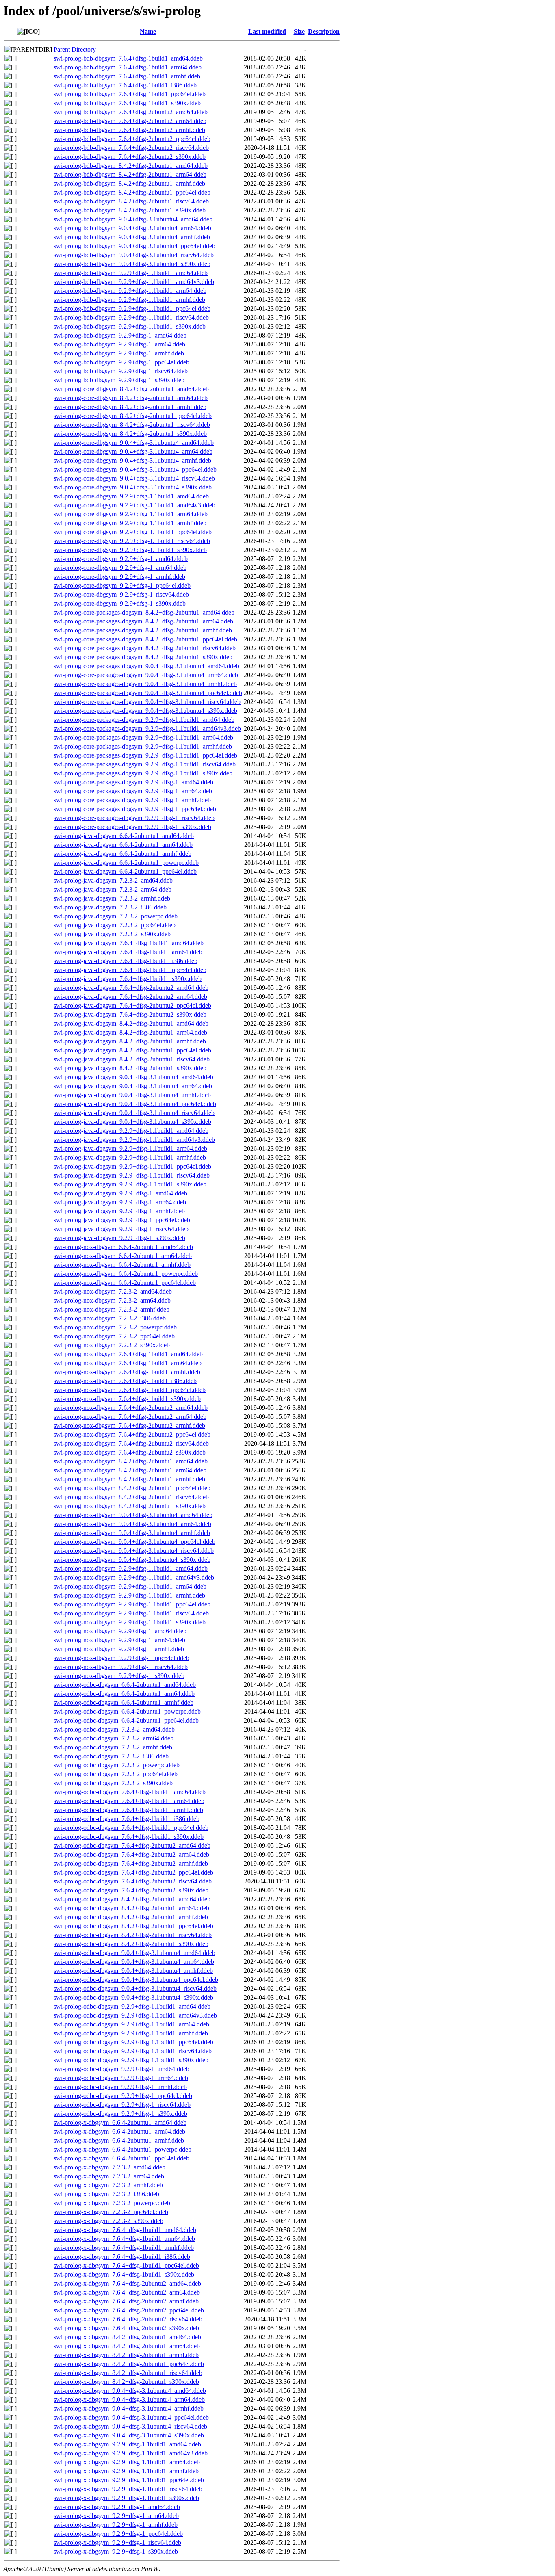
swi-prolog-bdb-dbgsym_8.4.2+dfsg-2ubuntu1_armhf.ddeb (129, 183)
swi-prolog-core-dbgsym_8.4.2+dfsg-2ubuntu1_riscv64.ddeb (132, 425)
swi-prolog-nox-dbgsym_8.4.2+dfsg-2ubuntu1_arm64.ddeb (130, 1470)
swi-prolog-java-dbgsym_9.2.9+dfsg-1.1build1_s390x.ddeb (130, 1184)
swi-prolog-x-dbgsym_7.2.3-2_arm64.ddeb (109, 2176)
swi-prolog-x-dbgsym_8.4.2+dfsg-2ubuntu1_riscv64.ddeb (128, 2373)
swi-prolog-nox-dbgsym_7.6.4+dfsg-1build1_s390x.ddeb (127, 1399)
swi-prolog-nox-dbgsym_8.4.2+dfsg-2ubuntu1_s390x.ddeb (130, 1506)
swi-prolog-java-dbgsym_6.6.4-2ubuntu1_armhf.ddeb (122, 854)
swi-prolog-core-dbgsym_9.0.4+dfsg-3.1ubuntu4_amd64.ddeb (134, 443)
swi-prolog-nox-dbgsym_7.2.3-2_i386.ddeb (110, 1318)
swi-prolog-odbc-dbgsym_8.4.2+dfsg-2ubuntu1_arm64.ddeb (131, 1908)
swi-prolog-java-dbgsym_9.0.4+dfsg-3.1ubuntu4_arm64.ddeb (133, 1086)
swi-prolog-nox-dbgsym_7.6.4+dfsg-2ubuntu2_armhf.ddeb (129, 1425)
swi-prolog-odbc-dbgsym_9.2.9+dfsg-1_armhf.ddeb (120, 2087)
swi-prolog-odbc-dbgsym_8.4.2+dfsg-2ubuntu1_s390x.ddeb (131, 1944)
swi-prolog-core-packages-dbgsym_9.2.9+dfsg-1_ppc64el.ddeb (135, 809)
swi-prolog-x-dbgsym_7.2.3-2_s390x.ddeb (108, 2221)
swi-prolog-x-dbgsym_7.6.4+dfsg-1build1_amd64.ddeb (125, 2230)
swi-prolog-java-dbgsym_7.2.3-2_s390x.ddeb (112, 934)
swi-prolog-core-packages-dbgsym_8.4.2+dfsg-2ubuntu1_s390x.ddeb (143, 657)
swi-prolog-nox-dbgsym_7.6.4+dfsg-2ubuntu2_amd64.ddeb (131, 1408)
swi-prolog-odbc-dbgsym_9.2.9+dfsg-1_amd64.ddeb (121, 2069)
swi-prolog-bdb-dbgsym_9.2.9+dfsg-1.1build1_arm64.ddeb (130, 291)
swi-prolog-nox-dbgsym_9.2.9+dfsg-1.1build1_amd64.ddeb (131, 1568)
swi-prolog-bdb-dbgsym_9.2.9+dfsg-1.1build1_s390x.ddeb (130, 326)
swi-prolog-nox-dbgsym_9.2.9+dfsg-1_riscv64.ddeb (121, 1667)
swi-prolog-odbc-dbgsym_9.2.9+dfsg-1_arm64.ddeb (121, 2078)
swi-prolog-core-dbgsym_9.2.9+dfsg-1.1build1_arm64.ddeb (131, 514)
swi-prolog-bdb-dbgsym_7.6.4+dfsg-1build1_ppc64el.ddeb (130, 94)
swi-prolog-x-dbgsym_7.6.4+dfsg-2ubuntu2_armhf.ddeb (126, 2301)
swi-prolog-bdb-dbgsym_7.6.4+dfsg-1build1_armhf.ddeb (127, 76)
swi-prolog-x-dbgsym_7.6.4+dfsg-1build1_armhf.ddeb (124, 2248)
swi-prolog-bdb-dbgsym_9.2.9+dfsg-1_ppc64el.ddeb (121, 362)
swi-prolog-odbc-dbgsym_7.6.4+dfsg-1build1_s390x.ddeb (129, 1837)
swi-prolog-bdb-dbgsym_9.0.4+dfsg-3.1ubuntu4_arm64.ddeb (132, 228)
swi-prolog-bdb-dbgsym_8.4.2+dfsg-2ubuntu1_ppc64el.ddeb (132, 192)
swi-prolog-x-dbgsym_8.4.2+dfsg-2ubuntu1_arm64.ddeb (127, 2346)
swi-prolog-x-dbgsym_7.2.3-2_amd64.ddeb (109, 2167)
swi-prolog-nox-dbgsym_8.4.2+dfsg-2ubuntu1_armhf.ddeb (129, 1479)
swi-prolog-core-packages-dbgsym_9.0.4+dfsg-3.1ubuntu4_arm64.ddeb (146, 675)
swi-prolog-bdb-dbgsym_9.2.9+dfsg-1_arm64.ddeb (119, 344)
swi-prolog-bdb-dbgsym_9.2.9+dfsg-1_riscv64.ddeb (121, 371)
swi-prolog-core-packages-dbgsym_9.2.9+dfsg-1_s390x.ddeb (132, 827)
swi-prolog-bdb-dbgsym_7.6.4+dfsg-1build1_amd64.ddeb (128, 58)
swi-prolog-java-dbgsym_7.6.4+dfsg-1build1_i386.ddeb (126, 961)
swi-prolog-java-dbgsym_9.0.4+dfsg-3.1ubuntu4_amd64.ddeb (133, 1077)
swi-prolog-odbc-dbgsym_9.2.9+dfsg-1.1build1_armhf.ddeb (131, 2033)
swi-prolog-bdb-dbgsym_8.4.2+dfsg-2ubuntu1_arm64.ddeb (130, 174)
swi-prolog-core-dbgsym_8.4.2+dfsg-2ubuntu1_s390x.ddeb (130, 434)
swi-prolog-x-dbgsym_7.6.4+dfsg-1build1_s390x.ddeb (124, 2274)
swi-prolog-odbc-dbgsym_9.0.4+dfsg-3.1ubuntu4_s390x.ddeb (133, 1997)
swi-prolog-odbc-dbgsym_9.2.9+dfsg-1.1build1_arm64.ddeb (131, 2024)
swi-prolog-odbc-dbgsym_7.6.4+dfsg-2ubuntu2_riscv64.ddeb (133, 1881)
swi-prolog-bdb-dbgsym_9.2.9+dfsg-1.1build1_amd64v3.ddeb (134, 282)
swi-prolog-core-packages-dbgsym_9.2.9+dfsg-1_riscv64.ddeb (134, 818)
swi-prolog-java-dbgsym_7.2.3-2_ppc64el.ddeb (115, 925)
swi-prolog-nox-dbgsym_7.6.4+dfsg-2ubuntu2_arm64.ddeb (130, 1417)
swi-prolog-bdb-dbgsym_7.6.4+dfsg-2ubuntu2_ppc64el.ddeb (132, 139)
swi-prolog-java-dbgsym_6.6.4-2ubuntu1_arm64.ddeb (123, 845)
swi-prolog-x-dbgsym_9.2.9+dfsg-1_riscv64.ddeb (117, 2542)
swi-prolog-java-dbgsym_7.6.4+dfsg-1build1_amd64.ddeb (129, 943)
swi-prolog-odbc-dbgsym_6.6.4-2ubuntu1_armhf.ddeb (124, 1703)
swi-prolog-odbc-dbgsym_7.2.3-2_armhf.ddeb (113, 1747)
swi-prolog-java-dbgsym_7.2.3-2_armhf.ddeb (112, 898)
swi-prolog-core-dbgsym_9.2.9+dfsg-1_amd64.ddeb (121, 559)
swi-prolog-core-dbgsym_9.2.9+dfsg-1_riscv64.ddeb (121, 594)
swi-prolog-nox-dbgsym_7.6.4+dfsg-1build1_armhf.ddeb (127, 1372)
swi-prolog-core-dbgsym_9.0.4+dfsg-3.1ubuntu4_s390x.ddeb (133, 487)
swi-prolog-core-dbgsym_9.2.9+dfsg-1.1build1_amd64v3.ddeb (134, 505)
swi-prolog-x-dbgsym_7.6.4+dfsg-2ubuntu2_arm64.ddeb (127, 2292)
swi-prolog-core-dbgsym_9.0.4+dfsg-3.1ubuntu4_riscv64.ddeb (134, 478)
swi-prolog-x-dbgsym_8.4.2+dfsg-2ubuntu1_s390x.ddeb (126, 2382)
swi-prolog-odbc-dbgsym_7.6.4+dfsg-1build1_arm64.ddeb (129, 1801)
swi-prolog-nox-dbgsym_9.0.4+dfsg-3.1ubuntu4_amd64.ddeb (133, 1515)
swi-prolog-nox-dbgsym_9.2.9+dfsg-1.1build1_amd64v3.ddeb (134, 1577)
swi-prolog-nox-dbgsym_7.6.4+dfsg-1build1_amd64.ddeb (128, 1354)
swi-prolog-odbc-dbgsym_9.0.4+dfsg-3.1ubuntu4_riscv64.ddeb (135, 1988)
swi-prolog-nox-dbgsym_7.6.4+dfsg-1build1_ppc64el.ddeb (130, 1390)
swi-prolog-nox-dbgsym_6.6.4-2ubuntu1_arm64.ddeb (123, 1256)
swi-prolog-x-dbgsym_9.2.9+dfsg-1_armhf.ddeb (116, 2525)
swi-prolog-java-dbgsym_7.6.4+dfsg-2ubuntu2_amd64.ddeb (131, 988)
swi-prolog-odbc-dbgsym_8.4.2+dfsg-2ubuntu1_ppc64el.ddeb (133, 1926)
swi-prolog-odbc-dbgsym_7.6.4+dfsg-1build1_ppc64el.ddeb (131, 1828)
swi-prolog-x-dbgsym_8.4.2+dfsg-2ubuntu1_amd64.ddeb (127, 2337)
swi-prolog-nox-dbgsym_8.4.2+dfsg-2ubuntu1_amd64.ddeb (131, 1461)
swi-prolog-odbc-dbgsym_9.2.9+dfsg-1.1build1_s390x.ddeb (131, 2060)
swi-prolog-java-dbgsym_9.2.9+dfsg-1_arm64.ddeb (120, 1202)
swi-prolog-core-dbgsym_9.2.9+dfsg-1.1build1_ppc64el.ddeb (133, 532)
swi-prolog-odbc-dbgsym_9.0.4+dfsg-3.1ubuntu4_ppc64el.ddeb (136, 1980)
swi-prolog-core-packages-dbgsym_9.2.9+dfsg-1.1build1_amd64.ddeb (144, 720)
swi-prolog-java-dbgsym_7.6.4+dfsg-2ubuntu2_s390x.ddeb (130, 1014)
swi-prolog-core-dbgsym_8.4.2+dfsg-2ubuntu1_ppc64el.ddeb (133, 416)
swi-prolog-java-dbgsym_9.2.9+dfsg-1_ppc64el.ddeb (122, 1220)
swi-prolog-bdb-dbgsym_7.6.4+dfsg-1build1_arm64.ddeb (128, 67)
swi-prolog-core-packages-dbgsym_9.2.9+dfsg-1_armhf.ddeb (132, 800)
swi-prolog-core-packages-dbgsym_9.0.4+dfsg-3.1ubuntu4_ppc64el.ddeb (148, 693)
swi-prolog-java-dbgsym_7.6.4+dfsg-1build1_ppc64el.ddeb (130, 970)
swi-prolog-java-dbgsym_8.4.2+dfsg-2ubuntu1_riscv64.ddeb (132, 1059)
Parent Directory (75, 49)
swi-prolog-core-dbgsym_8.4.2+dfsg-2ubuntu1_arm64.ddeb (131, 398)
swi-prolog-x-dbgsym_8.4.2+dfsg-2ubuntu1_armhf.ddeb (126, 2355)
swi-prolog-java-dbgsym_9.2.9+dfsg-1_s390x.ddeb (119, 1238)
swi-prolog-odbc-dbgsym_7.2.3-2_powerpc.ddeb (117, 1765)
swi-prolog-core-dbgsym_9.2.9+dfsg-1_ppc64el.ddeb (122, 586)
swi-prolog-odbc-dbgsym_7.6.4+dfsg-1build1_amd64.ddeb (130, 1792)
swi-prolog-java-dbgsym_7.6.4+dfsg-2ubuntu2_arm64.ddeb (130, 997)
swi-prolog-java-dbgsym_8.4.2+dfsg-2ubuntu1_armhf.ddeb (130, 1041)
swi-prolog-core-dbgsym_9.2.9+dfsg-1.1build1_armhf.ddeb (130, 523)
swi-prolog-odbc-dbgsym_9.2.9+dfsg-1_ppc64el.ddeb (123, 2096)
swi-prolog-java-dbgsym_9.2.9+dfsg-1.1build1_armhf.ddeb (130, 1157)
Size (299, 31)
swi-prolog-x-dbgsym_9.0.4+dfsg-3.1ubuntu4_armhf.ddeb (129, 2408)
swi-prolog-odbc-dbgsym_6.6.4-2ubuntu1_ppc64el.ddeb (126, 1720)
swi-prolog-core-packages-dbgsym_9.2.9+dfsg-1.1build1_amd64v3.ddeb (147, 728)
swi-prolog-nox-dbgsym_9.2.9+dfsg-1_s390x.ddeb (119, 1676)
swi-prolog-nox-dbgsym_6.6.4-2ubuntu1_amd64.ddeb (123, 1247)
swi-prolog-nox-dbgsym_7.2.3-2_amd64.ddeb (113, 1291)
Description (324, 31)
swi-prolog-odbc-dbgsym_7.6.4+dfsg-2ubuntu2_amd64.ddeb (132, 1845)
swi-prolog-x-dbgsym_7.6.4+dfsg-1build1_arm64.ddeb (124, 2239)
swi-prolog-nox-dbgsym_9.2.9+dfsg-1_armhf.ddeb (119, 1649)
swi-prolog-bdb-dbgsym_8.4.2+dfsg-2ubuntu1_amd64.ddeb (131, 166)
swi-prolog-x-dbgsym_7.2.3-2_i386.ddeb (106, 2194)
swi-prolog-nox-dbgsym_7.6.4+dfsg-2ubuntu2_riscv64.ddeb (131, 1443)
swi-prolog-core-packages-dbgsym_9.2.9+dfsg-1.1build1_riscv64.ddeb (145, 764)
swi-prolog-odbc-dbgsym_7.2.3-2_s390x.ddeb (113, 1783)
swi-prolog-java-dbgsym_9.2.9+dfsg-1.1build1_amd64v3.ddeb (134, 1140)
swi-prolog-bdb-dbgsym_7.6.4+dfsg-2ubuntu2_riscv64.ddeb (131, 148)
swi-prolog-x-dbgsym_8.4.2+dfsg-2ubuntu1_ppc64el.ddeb (129, 2364)
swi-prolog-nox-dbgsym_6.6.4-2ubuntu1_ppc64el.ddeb (125, 1283)
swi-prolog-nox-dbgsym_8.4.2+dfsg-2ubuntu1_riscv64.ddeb (131, 1497)
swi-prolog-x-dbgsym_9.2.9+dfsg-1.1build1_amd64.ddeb (127, 2444)
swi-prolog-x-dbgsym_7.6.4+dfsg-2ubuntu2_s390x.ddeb (126, 2328)
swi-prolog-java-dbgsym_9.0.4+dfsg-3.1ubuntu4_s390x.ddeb (132, 1122)
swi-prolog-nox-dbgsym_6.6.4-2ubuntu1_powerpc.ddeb (126, 1274)
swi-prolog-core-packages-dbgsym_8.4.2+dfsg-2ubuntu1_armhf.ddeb (143, 630)
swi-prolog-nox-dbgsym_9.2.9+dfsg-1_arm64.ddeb (119, 1640)
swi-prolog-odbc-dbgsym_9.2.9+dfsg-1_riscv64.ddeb (122, 2105)
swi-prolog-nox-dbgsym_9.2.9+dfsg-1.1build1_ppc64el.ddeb (132, 1604)
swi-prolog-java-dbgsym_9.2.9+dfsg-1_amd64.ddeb (120, 1193)
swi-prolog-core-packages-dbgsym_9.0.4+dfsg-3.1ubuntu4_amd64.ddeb (146, 666)
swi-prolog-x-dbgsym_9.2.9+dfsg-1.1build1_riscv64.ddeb (128, 2489)
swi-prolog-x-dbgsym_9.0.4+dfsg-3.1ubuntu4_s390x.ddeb (129, 2435)
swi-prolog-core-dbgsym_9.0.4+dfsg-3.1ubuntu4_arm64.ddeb (133, 451)
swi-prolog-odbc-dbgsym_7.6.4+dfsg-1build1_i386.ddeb (127, 1819)
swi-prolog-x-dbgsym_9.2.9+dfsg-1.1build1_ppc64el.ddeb (129, 2480)
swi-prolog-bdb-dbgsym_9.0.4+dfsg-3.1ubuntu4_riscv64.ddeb (134, 255)
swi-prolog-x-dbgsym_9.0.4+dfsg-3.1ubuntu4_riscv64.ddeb (130, 2426)
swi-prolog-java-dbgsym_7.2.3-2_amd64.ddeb (113, 880)
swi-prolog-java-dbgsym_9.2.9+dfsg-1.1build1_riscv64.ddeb (132, 1175)
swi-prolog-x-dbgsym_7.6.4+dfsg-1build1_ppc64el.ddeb (126, 2265)
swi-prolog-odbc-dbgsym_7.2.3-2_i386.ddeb (111, 1756)
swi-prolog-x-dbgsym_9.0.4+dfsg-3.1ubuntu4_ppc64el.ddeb (131, 2417)
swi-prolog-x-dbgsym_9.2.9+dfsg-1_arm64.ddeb (116, 2516)
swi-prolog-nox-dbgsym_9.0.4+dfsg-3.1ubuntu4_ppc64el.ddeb (134, 1542)
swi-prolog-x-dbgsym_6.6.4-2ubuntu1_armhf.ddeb (119, 2140)
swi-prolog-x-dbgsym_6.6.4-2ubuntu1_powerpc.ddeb (122, 2149)
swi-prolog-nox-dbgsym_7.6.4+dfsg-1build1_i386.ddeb (125, 1381)
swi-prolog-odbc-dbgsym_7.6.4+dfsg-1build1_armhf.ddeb (128, 1810)
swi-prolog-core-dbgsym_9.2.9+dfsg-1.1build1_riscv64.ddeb (132, 541)
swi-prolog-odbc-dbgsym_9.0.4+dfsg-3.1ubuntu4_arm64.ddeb (134, 1962)
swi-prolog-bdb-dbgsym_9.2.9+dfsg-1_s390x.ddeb (119, 380)
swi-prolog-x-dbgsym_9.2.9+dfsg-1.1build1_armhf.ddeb (126, 2471)
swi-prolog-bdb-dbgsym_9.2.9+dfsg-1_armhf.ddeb (119, 353)
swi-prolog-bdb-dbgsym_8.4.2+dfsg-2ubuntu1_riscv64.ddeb (131, 201)
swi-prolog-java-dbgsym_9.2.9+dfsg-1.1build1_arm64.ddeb (130, 1148)
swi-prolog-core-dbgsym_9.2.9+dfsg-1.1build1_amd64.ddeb (131, 496)
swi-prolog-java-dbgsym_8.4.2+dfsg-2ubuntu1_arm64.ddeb (130, 1032)
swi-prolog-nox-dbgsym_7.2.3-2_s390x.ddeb (112, 1345)
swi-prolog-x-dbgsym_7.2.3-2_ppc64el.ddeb (111, 2212)
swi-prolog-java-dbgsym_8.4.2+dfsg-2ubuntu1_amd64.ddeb (131, 1023)
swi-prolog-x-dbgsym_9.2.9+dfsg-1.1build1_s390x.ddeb (126, 2498)
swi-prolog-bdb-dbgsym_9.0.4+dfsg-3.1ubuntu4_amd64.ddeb (133, 219)
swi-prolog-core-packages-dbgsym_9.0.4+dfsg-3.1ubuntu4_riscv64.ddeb (147, 702)
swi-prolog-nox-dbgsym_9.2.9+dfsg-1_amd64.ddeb (120, 1631)
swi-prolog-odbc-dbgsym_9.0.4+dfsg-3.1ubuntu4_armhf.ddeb (133, 1971)
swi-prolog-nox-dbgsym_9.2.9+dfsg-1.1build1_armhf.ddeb (129, 1595)
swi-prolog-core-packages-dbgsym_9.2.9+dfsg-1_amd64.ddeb (133, 782)
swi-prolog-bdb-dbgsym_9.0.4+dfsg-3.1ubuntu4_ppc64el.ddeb (134, 246)
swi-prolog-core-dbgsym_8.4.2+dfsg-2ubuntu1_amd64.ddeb (131, 389)
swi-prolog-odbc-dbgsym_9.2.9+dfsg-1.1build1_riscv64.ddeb (133, 2051)
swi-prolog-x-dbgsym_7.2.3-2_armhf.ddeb (108, 2185)
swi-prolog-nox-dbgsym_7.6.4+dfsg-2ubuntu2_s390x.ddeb (130, 1452)
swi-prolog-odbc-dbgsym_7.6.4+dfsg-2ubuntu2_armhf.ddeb (131, 1863)
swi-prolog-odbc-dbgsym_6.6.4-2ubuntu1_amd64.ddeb (125, 1685)
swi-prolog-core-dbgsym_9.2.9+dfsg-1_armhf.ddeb (119, 577)
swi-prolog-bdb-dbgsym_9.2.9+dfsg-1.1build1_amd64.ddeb (131, 273)
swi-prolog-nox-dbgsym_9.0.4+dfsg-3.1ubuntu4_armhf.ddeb (132, 1533)
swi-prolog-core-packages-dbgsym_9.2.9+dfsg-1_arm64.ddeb (133, 791)
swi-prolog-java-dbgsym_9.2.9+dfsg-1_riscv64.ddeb (121, 1229)
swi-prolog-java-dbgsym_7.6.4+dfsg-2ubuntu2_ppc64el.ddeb (132, 1006)
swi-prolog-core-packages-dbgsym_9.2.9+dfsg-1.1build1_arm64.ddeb (143, 737)
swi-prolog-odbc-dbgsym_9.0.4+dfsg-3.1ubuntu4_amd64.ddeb (134, 1953)
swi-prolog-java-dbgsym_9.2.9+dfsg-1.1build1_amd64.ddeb (131, 1131)
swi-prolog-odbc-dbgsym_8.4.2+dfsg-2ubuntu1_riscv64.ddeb (133, 1935)
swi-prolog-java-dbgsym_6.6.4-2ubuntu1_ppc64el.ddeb (125, 871)
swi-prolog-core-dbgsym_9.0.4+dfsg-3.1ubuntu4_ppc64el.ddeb (135, 469)
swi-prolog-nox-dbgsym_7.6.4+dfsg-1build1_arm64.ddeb (128, 1363)
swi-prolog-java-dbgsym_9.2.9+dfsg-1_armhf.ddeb (119, 1211)
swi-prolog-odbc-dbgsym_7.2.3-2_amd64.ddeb (114, 1729)
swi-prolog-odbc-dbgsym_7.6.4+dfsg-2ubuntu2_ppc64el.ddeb (133, 1872)
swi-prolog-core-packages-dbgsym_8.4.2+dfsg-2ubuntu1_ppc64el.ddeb (145, 639)
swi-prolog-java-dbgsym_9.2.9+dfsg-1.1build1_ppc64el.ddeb (132, 1166)
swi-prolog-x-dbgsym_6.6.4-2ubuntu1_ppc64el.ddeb (121, 2158)
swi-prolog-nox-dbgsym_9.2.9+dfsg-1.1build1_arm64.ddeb (130, 1586)
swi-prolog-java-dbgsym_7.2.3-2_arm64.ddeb (113, 889)
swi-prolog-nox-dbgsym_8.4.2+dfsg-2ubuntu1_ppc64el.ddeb (132, 1488)
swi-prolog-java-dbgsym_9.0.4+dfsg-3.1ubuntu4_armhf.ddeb (132, 1095)
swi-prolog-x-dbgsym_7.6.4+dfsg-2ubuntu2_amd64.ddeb (127, 2283)
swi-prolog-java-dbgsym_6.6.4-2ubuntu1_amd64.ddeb (124, 836)
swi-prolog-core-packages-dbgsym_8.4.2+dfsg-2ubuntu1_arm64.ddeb (143, 621)
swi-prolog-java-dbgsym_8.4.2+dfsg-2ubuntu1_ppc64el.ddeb (132, 1050)
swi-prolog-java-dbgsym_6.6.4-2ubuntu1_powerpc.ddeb (126, 863)
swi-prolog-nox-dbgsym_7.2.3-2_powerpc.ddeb (115, 1327)
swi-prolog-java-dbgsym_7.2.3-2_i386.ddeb (110, 907)
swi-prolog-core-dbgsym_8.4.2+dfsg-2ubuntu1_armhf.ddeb (130, 407)
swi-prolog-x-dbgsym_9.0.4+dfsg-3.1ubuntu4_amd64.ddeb (130, 2391)
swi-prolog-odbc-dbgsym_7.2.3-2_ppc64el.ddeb (116, 1774)
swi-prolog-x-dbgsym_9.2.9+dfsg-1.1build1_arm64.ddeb (127, 2462)
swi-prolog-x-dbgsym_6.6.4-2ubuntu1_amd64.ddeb (120, 2122)
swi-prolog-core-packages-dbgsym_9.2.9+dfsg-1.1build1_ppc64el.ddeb (145, 755)
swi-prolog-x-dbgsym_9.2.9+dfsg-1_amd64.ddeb (117, 2507)
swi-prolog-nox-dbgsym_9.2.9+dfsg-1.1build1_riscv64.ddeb (131, 1613)
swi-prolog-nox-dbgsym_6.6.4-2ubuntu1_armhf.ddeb (122, 1265)
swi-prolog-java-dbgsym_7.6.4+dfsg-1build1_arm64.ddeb (128, 952)
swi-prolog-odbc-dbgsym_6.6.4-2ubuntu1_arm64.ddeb (124, 1694)
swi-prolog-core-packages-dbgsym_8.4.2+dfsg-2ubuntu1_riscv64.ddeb (145, 648)
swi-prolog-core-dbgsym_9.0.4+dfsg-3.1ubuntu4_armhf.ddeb (132, 460)
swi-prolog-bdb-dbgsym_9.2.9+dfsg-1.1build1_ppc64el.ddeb (132, 308)
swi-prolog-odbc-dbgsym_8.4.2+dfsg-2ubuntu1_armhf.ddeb (131, 1917)
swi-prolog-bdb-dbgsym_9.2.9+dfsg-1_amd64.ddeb (120, 335)
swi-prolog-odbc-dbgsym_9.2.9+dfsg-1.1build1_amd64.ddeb (132, 2006)
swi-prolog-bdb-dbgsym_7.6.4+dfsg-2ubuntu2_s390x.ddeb (130, 157)
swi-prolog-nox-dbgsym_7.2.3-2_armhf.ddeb (112, 1309)
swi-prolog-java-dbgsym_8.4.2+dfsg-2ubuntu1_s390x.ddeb (130, 1068)
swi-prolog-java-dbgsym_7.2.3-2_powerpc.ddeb (116, 916)
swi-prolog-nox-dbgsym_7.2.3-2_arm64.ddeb (112, 1300)
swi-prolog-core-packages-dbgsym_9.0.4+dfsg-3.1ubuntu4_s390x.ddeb (145, 711)
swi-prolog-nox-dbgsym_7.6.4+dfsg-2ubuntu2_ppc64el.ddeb (132, 1434)
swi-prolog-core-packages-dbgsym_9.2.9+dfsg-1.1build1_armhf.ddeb (143, 746)
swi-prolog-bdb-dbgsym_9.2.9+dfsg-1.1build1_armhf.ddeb (129, 300)
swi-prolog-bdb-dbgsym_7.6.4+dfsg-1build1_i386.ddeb (125, 85)
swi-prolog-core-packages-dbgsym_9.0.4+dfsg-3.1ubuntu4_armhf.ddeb (145, 684)
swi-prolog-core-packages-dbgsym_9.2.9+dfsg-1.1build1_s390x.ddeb (143, 773)
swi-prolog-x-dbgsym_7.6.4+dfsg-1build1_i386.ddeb (122, 2257)
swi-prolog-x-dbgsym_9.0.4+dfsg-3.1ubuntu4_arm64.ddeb (129, 2400)
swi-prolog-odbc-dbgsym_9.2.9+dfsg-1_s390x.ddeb (120, 2114)
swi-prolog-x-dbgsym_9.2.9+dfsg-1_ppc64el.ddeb (118, 2534)
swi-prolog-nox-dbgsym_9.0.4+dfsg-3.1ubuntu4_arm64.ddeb (132, 1524)
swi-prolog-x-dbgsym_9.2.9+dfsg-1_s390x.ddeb (116, 2551)
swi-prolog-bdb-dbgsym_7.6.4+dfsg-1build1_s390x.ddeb (127, 103)
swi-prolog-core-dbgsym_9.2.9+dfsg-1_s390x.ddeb (120, 603)
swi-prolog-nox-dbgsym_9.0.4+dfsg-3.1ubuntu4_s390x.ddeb (132, 1560)
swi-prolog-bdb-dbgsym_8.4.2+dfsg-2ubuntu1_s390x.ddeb (130, 210)
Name (148, 31)
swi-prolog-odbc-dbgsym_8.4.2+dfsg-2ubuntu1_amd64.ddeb (132, 1899)
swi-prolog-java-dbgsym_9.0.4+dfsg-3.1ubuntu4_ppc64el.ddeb (135, 1104)
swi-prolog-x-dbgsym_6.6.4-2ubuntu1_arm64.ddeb (119, 2131)
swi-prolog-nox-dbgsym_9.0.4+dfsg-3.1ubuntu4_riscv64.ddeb (134, 1551)
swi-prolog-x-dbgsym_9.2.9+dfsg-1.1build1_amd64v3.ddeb (131, 2453)
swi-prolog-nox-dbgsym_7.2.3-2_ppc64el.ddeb (114, 1336)
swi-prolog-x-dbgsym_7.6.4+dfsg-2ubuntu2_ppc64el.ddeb (129, 2310)
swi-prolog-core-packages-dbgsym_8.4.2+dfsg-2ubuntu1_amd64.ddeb (144, 612)
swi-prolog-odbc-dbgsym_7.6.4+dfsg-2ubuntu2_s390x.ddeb (131, 1890)
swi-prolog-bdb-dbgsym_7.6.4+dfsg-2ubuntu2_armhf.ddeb (129, 130)
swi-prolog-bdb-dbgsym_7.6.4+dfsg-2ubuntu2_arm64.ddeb (130, 121)
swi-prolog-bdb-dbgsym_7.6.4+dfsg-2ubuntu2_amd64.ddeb (131, 112)
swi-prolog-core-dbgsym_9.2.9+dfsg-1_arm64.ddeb (120, 568)
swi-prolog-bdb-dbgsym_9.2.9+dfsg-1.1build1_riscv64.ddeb (131, 317)
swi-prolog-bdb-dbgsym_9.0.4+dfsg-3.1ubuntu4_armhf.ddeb (132, 237)
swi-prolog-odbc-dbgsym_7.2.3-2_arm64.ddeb (114, 1738)
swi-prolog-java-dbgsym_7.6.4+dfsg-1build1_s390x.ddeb (128, 979)
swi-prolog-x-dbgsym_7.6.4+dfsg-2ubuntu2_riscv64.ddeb (128, 2319)
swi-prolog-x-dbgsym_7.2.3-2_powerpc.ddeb (112, 2203)
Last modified (267, 31)
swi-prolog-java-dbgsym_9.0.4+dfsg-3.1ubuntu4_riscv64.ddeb (134, 1113)
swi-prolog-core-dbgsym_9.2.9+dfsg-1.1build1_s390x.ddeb (130, 550)
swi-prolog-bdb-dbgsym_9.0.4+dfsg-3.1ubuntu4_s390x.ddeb (132, 264)
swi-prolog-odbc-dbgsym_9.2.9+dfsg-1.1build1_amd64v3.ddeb (135, 2015)
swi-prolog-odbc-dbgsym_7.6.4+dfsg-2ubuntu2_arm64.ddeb (131, 1854)
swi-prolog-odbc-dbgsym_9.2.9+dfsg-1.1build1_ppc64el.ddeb (133, 2042)
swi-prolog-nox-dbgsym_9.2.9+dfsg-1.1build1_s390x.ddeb (130, 1622)
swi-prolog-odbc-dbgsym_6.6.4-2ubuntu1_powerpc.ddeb (127, 1711)
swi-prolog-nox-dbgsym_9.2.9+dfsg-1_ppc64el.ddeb (121, 1658)
